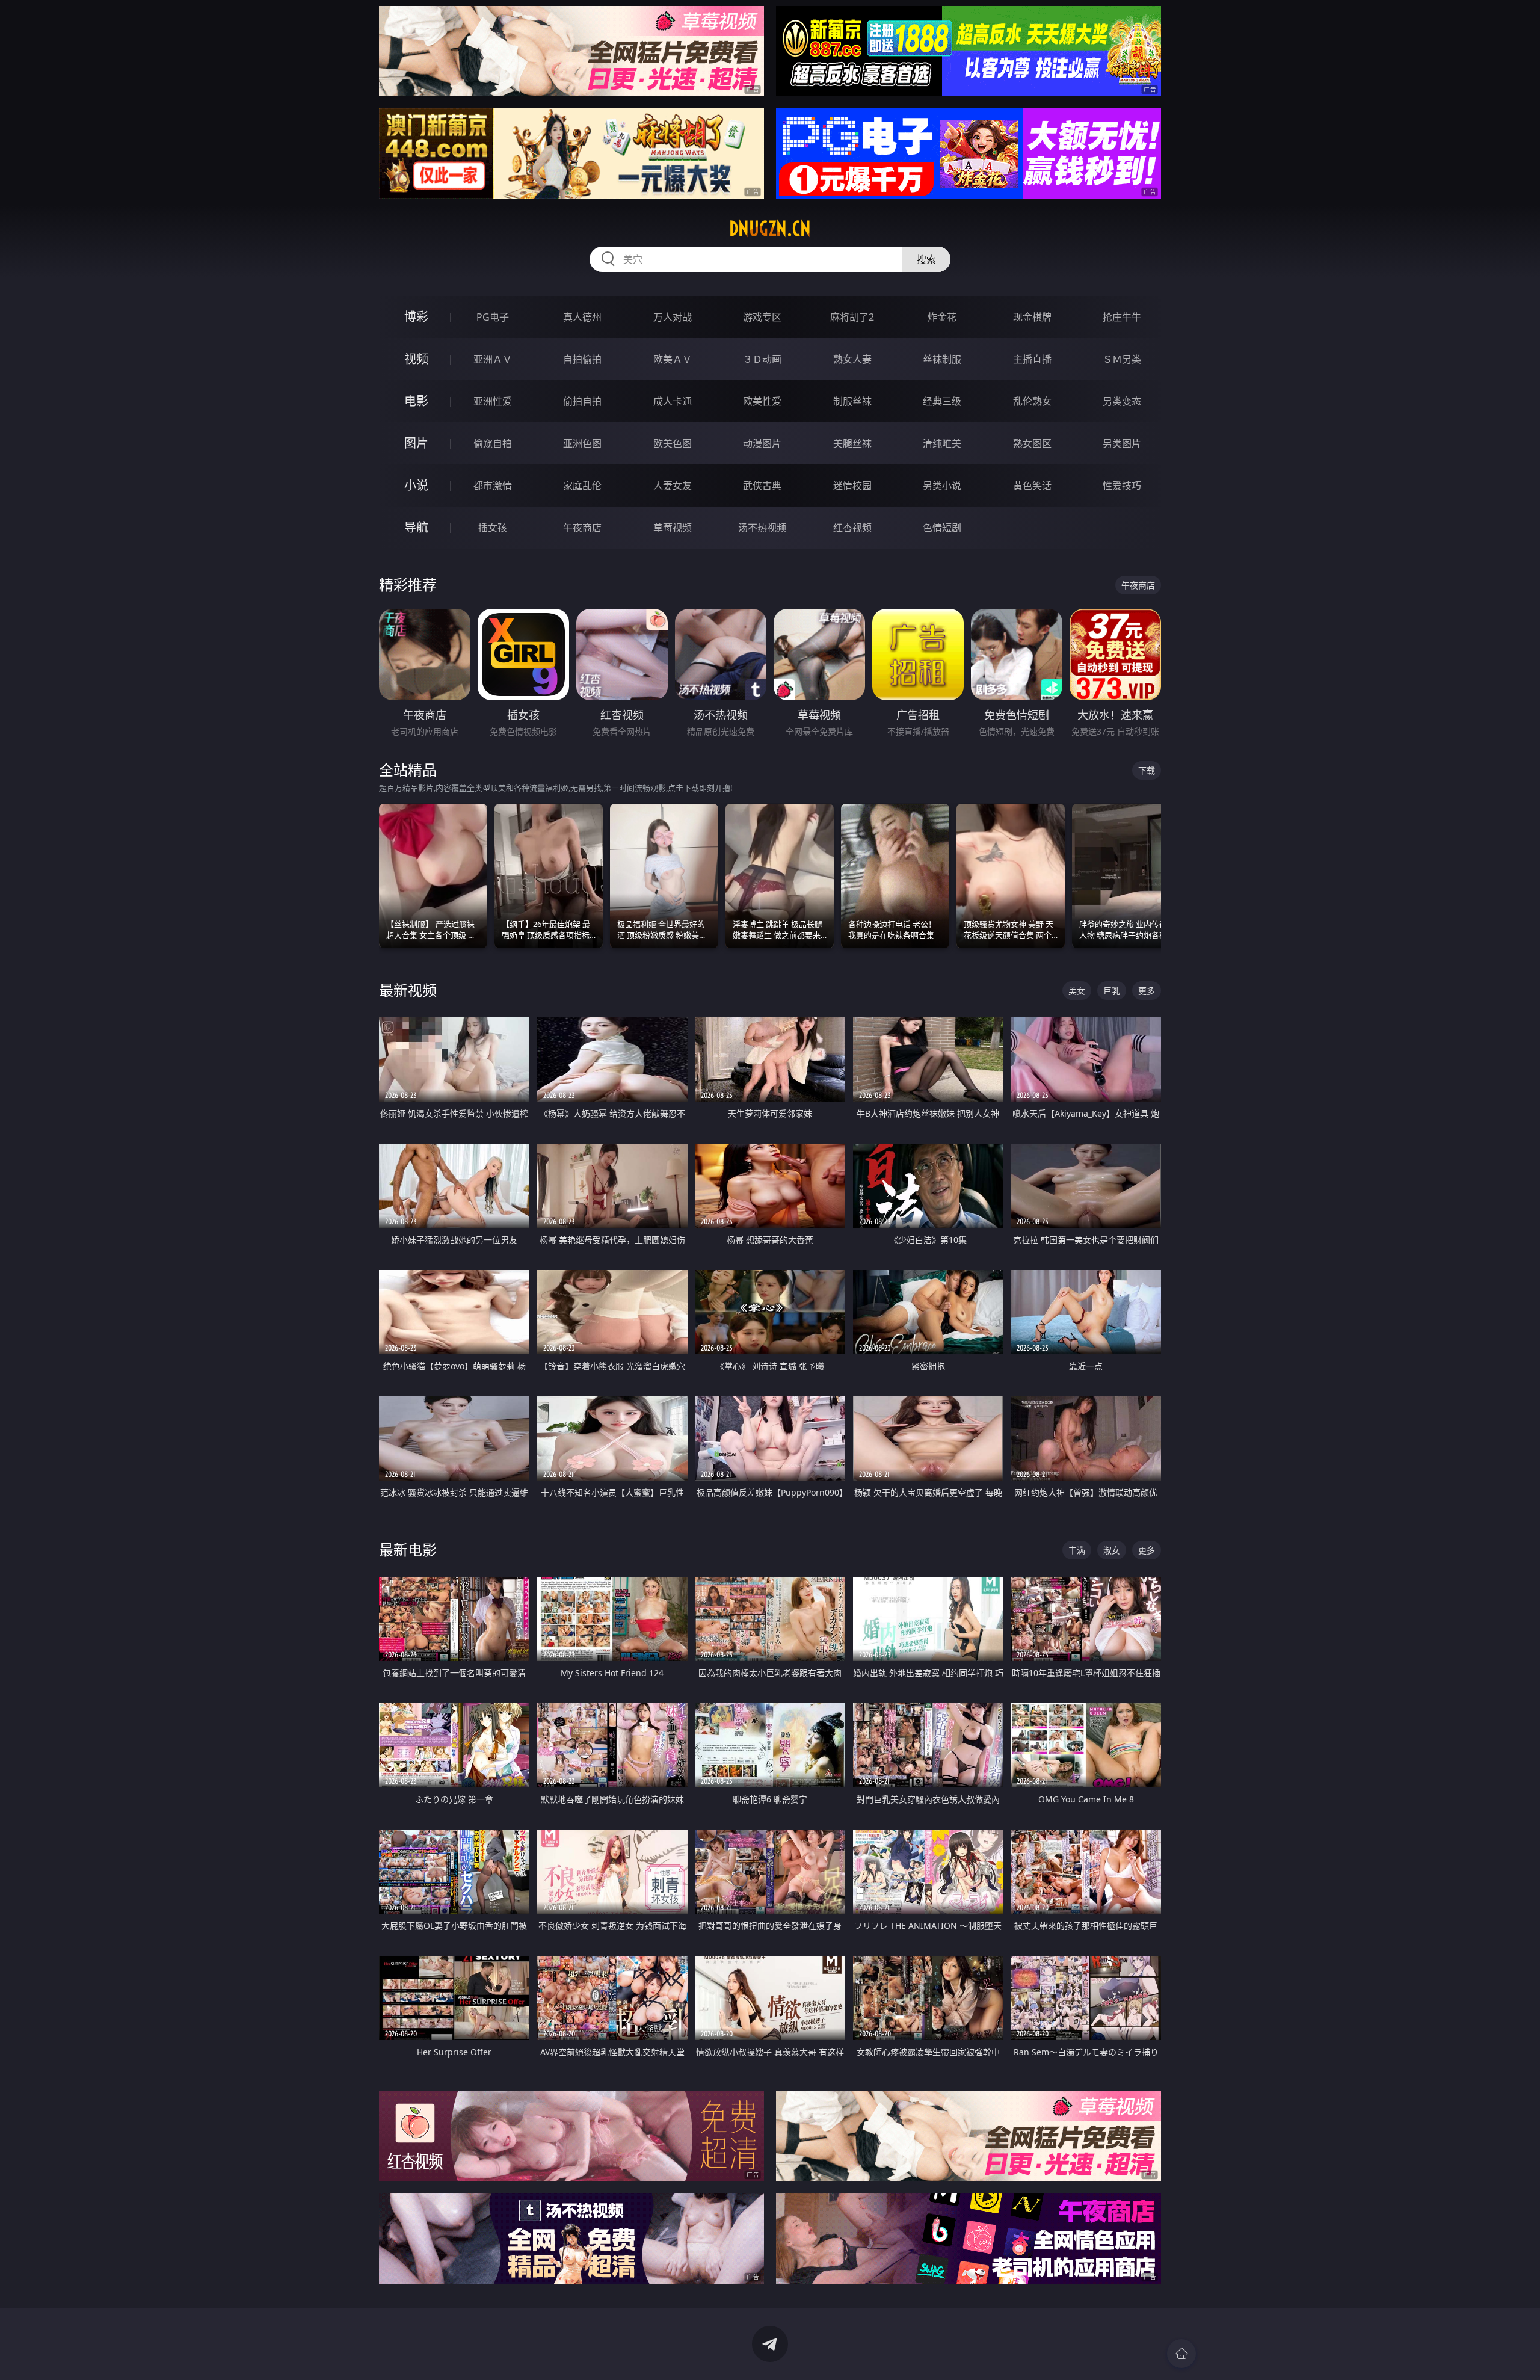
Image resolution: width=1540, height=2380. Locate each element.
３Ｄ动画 (762, 359)
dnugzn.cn (770, 229)
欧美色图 (673, 443)
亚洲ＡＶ (493, 359)
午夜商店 (582, 528)
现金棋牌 (1032, 317)
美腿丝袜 (852, 443)
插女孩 (493, 528)
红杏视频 (852, 528)
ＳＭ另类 (1122, 359)
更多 (1147, 991)
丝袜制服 (942, 359)
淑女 (1112, 1550)
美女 (1077, 991)
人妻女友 (673, 486)
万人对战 (673, 317)
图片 (416, 443)
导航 (416, 527)
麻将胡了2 (852, 317)
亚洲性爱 (493, 401)
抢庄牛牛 (1122, 317)
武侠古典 (762, 486)
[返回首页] (1181, 2354)
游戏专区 (762, 317)
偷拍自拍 (582, 401)
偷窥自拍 (493, 443)
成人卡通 (673, 401)
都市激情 (493, 486)
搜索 (926, 259)
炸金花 (942, 317)
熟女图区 (1032, 443)
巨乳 (1112, 991)
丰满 (1077, 1550)
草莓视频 (673, 528)
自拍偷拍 (582, 359)
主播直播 (1032, 359)
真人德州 (582, 317)
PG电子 (493, 317)
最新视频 (408, 990)
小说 (416, 485)
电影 (416, 401)
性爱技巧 (1122, 486)
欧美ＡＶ (673, 359)
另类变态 (1122, 401)
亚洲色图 (582, 443)
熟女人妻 (852, 359)
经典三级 (942, 401)
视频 (416, 359)
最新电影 (408, 1549)
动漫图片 (762, 443)
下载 (1147, 770)
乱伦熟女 (1032, 401)
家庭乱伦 (582, 486)
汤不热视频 (762, 528)
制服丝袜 (852, 401)
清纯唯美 (942, 443)
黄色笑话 (1032, 486)
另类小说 (942, 486)
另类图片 (1122, 443)
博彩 (416, 317)
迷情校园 (852, 486)
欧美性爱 (762, 401)
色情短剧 (942, 528)
